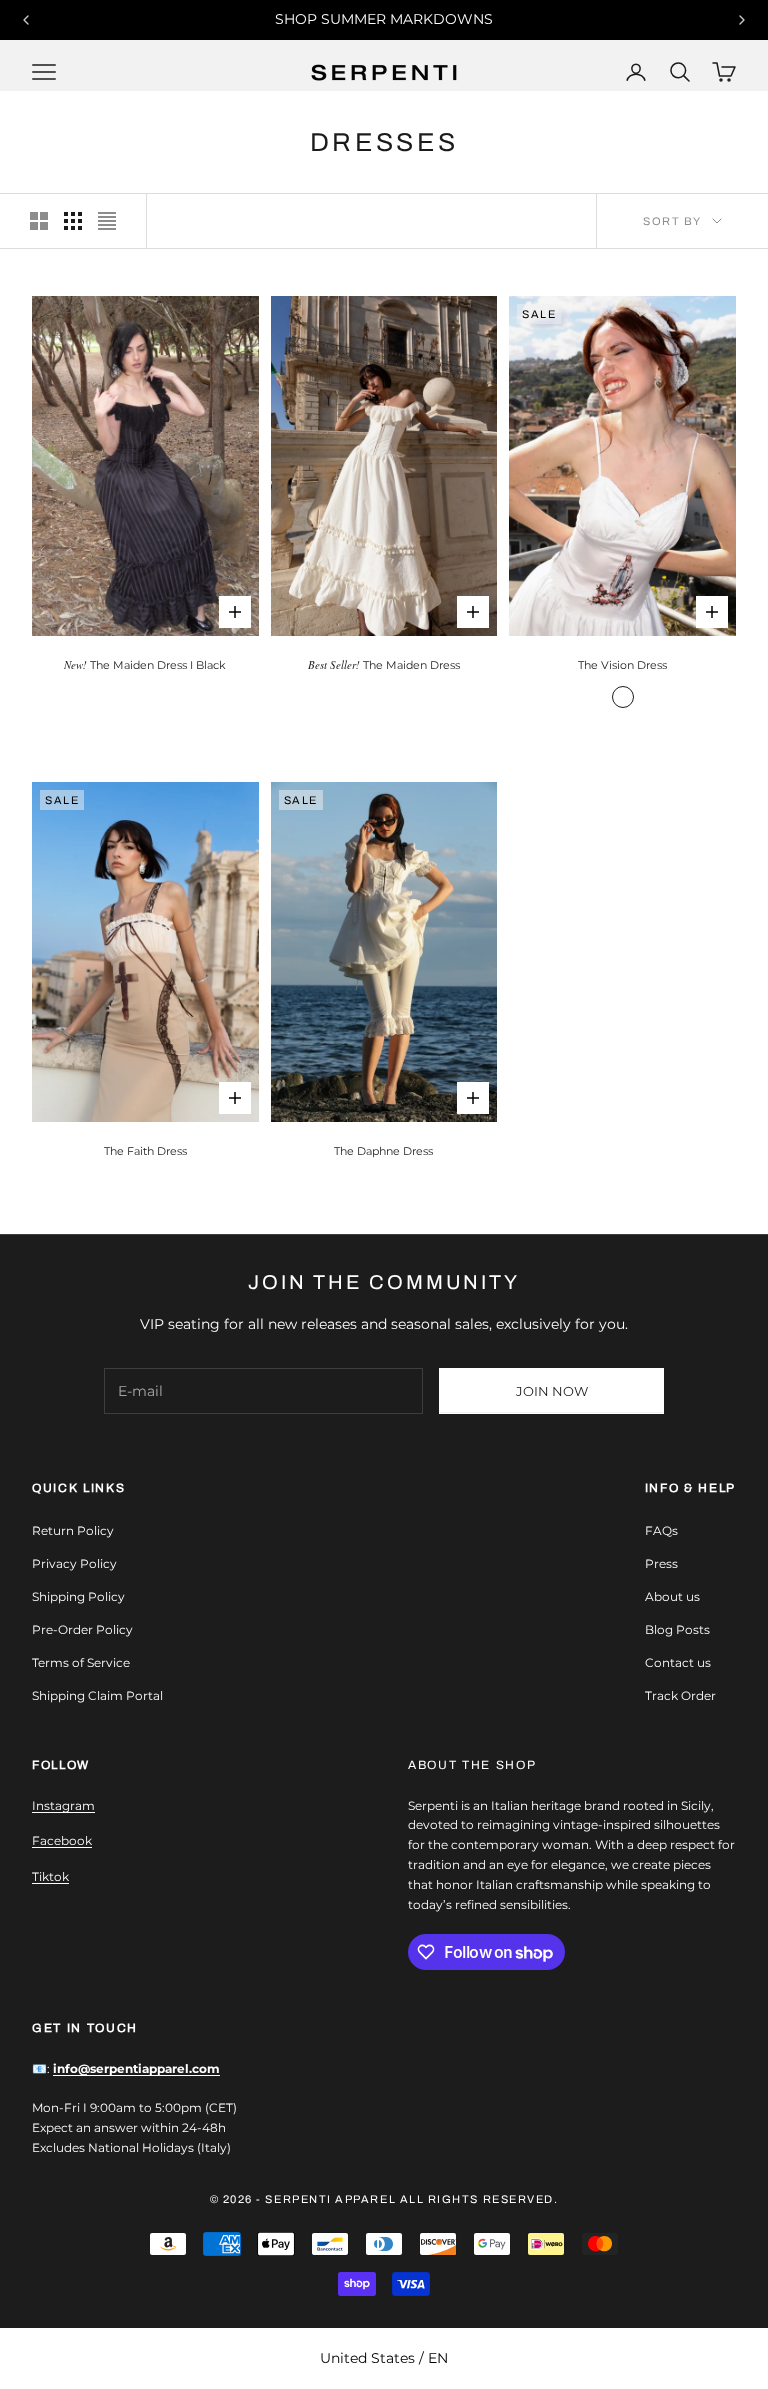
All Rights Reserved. (479, 2199)
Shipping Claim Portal (97, 1695)
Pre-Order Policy (82, 1629)
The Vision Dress (622, 665)
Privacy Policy (74, 1563)
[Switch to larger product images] (39, 221)
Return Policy (73, 1530)
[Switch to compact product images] (107, 221)
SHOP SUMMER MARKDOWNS (384, 19)
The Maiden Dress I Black (145, 664)
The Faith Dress (145, 1151)
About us (672, 1596)
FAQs (661, 1530)
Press (661, 1563)
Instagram (63, 1805)
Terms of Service (81, 1662)
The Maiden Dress (384, 664)
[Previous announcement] (26, 20)
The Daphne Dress (383, 1151)
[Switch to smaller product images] (73, 221)
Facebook (62, 1840)
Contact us (678, 1662)
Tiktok (50, 1876)
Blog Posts (677, 1629)
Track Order (680, 1695)
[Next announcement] (742, 20)
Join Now (552, 1391)
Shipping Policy (78, 1596)
